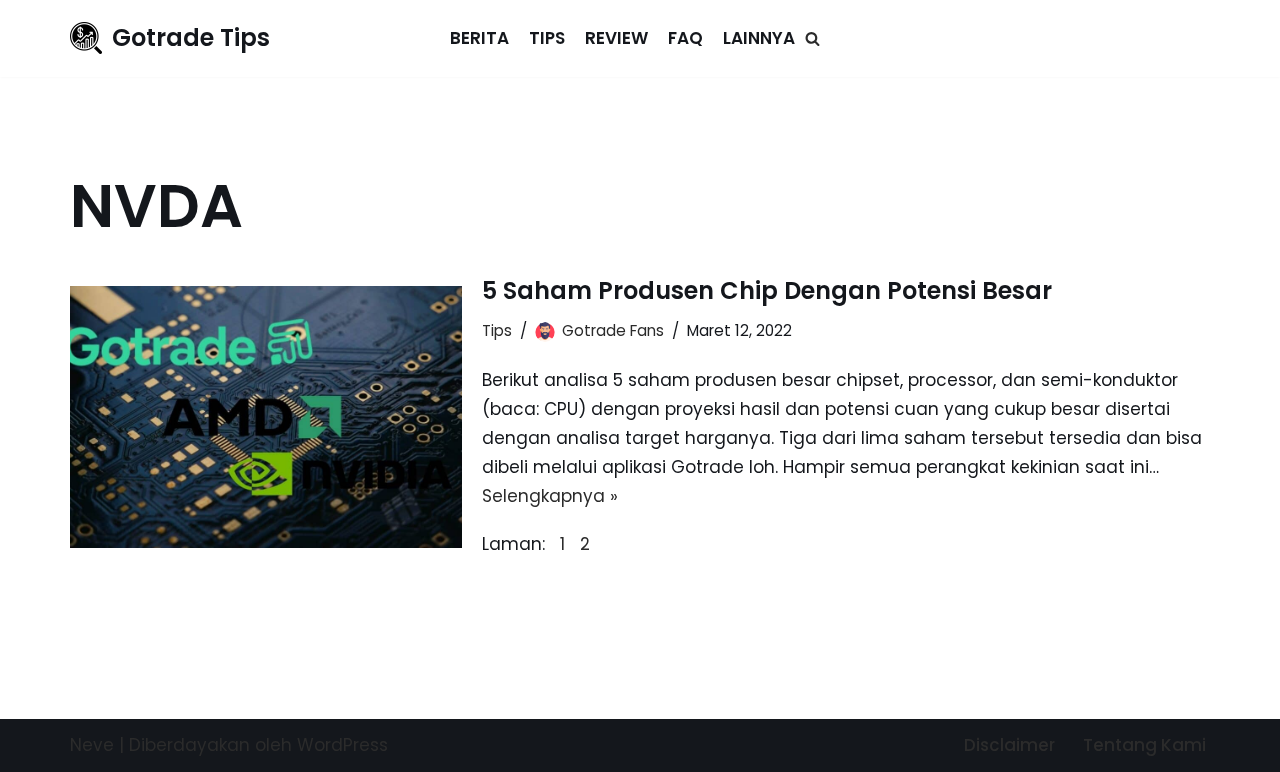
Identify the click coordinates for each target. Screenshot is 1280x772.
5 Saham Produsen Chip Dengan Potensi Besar (767, 290)
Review (616, 38)
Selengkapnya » (550, 496)
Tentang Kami (1144, 745)
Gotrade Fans (613, 330)
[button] (812, 38)
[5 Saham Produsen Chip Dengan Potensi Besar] (266, 416)
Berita (479, 38)
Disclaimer (1009, 745)
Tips (547, 38)
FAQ (685, 38)
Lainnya (759, 38)
